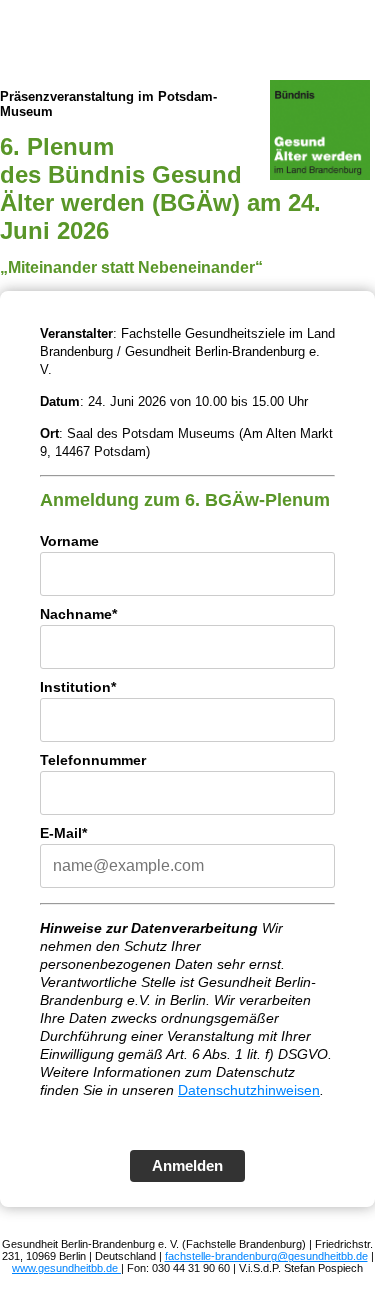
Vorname (69, 541)
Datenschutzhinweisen (249, 1090)
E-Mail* (63, 833)
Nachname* (78, 614)
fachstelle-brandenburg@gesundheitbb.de (266, 1256)
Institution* (78, 687)
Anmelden (187, 1165)
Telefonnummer (93, 760)
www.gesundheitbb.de (66, 1268)
